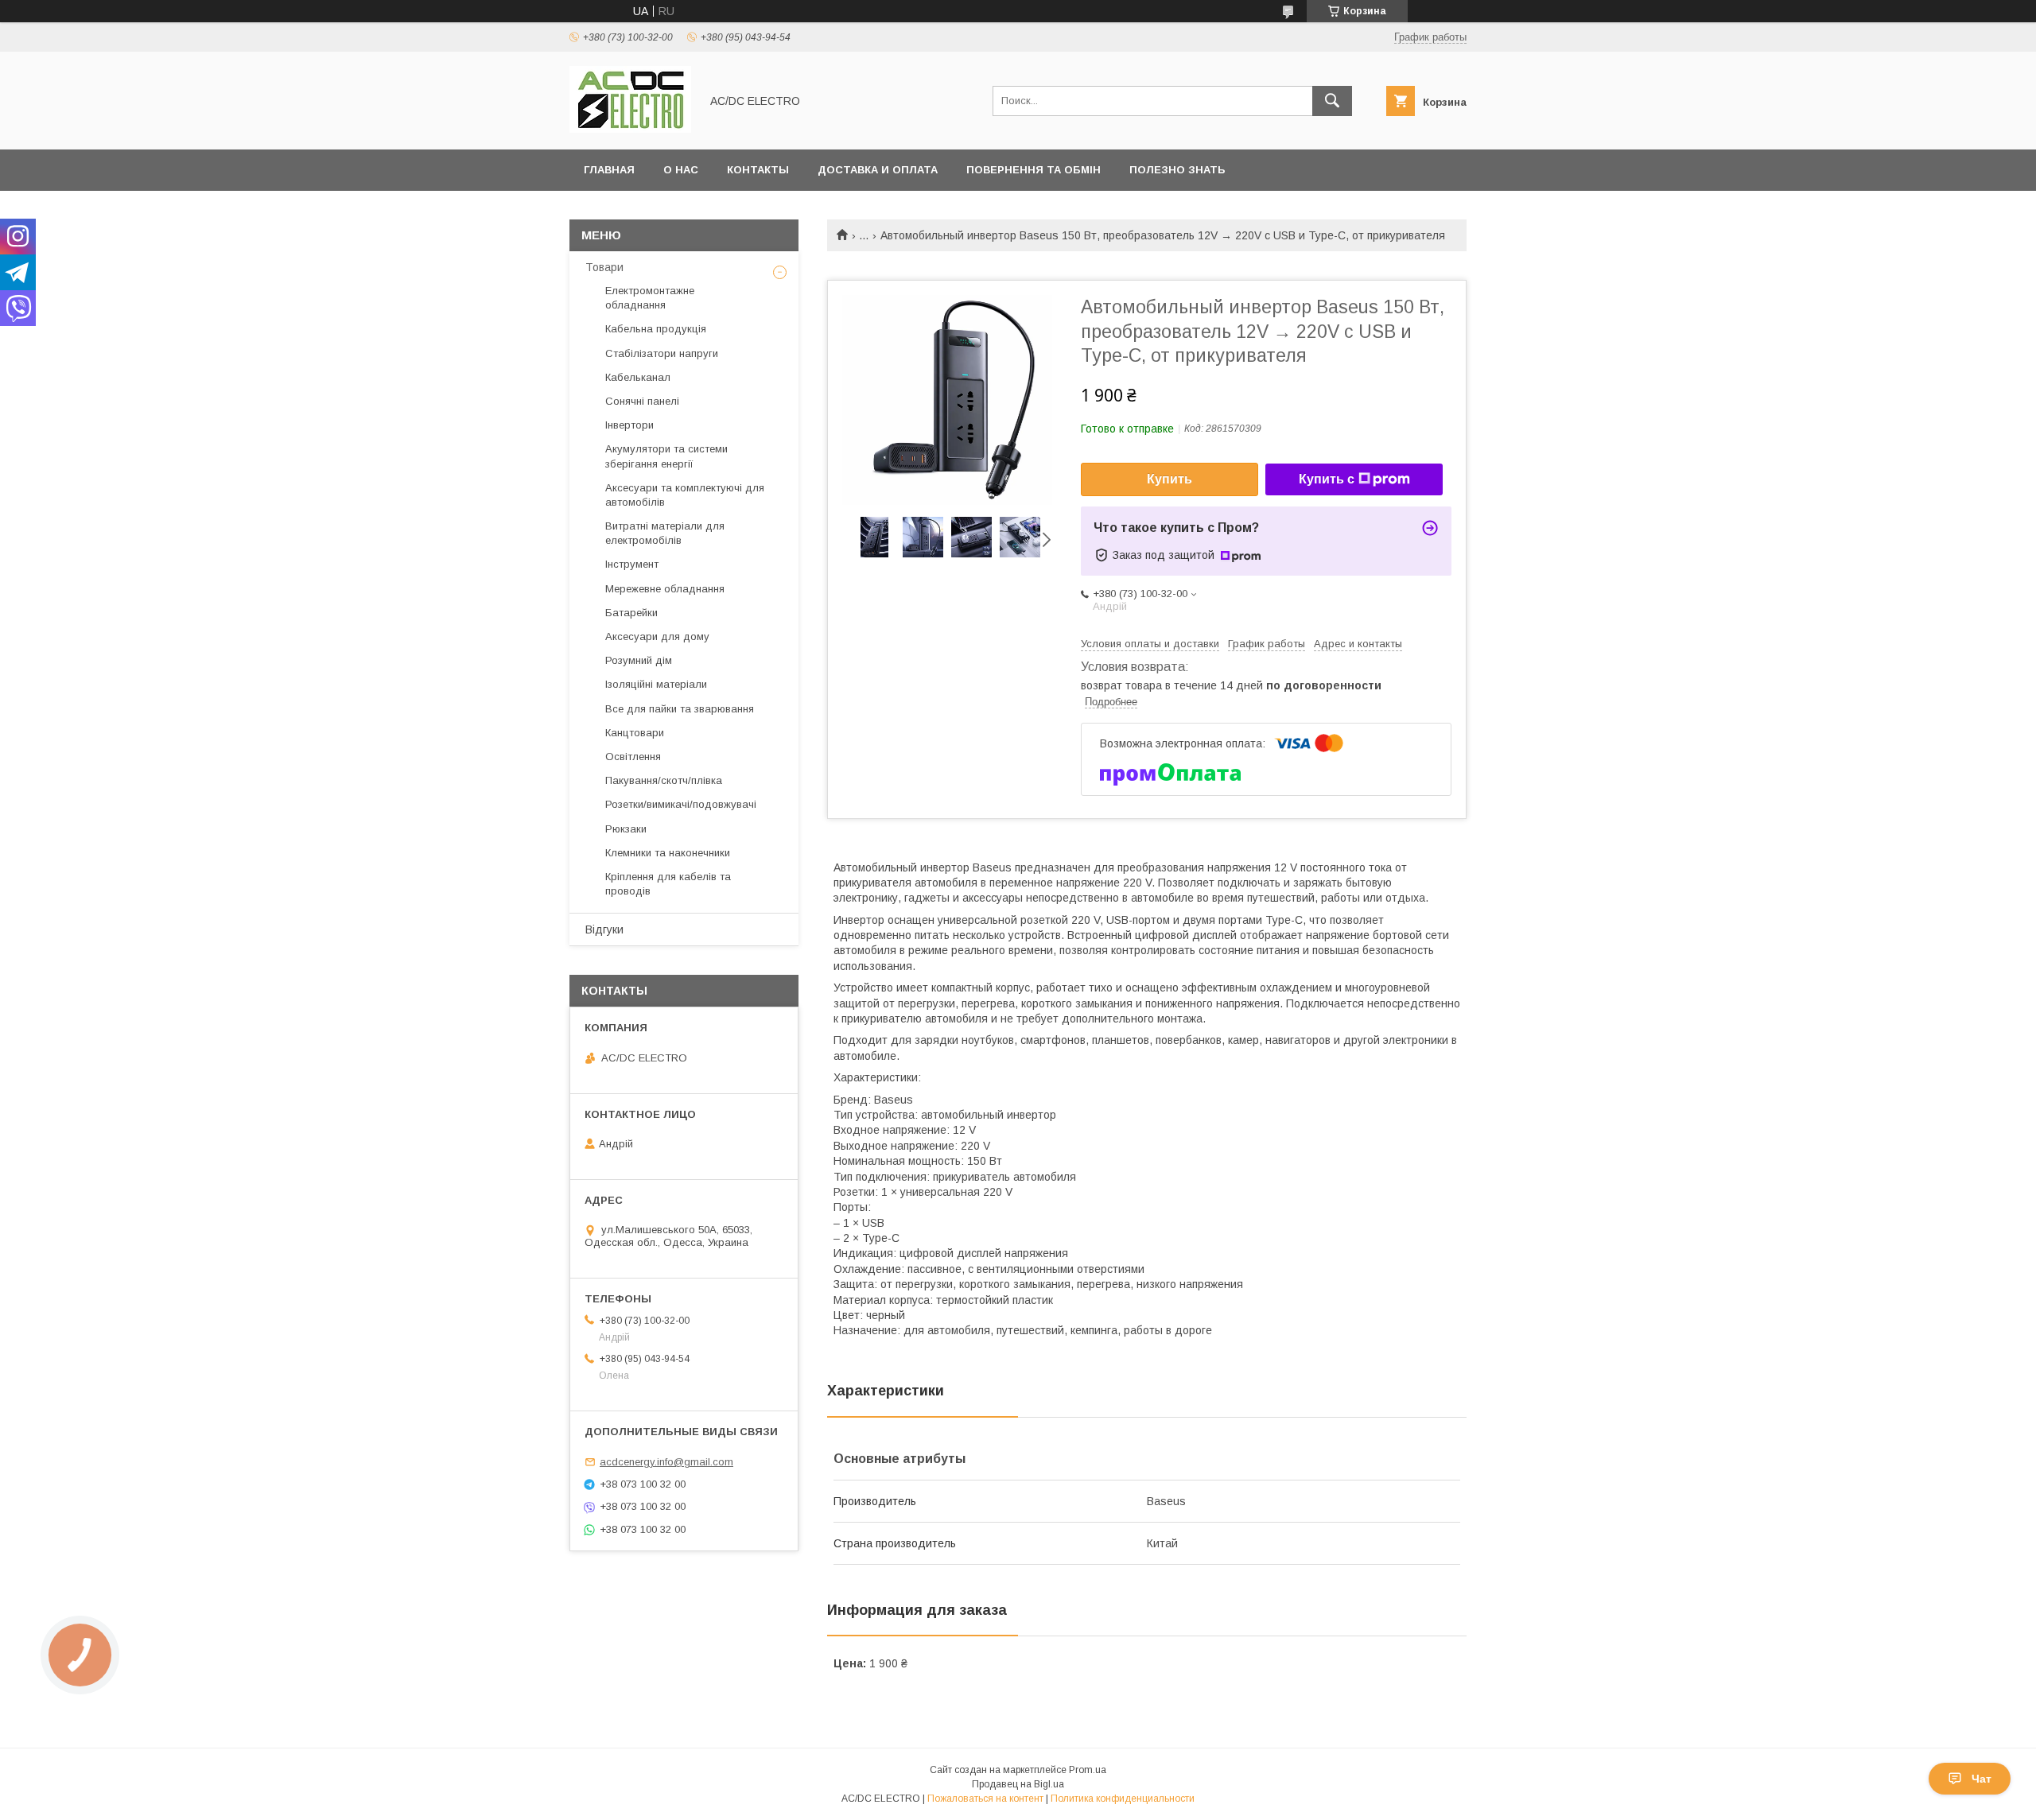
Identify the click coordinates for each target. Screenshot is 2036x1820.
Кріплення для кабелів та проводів (668, 884)
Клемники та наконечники (668, 853)
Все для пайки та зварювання (680, 709)
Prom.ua (1088, 1770)
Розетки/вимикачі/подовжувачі (681, 804)
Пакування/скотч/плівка (664, 780)
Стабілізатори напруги (662, 353)
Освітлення (633, 757)
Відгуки (604, 929)
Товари (604, 267)
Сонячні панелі (642, 401)
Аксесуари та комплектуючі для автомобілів (685, 495)
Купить (1170, 479)
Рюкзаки (626, 829)
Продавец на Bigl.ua (1018, 1784)
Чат (1982, 1779)
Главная (609, 170)
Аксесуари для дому (657, 636)
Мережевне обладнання (665, 589)
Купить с (1327, 479)
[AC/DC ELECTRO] (630, 129)
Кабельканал (638, 377)
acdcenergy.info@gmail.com (666, 1462)
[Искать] (1332, 101)
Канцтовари (635, 733)
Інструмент (632, 564)
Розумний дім (639, 660)
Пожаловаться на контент (985, 1799)
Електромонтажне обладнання (650, 298)
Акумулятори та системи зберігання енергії (666, 456)
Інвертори (629, 425)
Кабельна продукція (656, 329)
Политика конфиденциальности (1123, 1799)
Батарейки (631, 613)
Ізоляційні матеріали (656, 684)
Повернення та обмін (1034, 170)
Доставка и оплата (878, 170)
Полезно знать (1177, 170)
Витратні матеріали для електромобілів (665, 533)
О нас (681, 170)
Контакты (758, 170)
